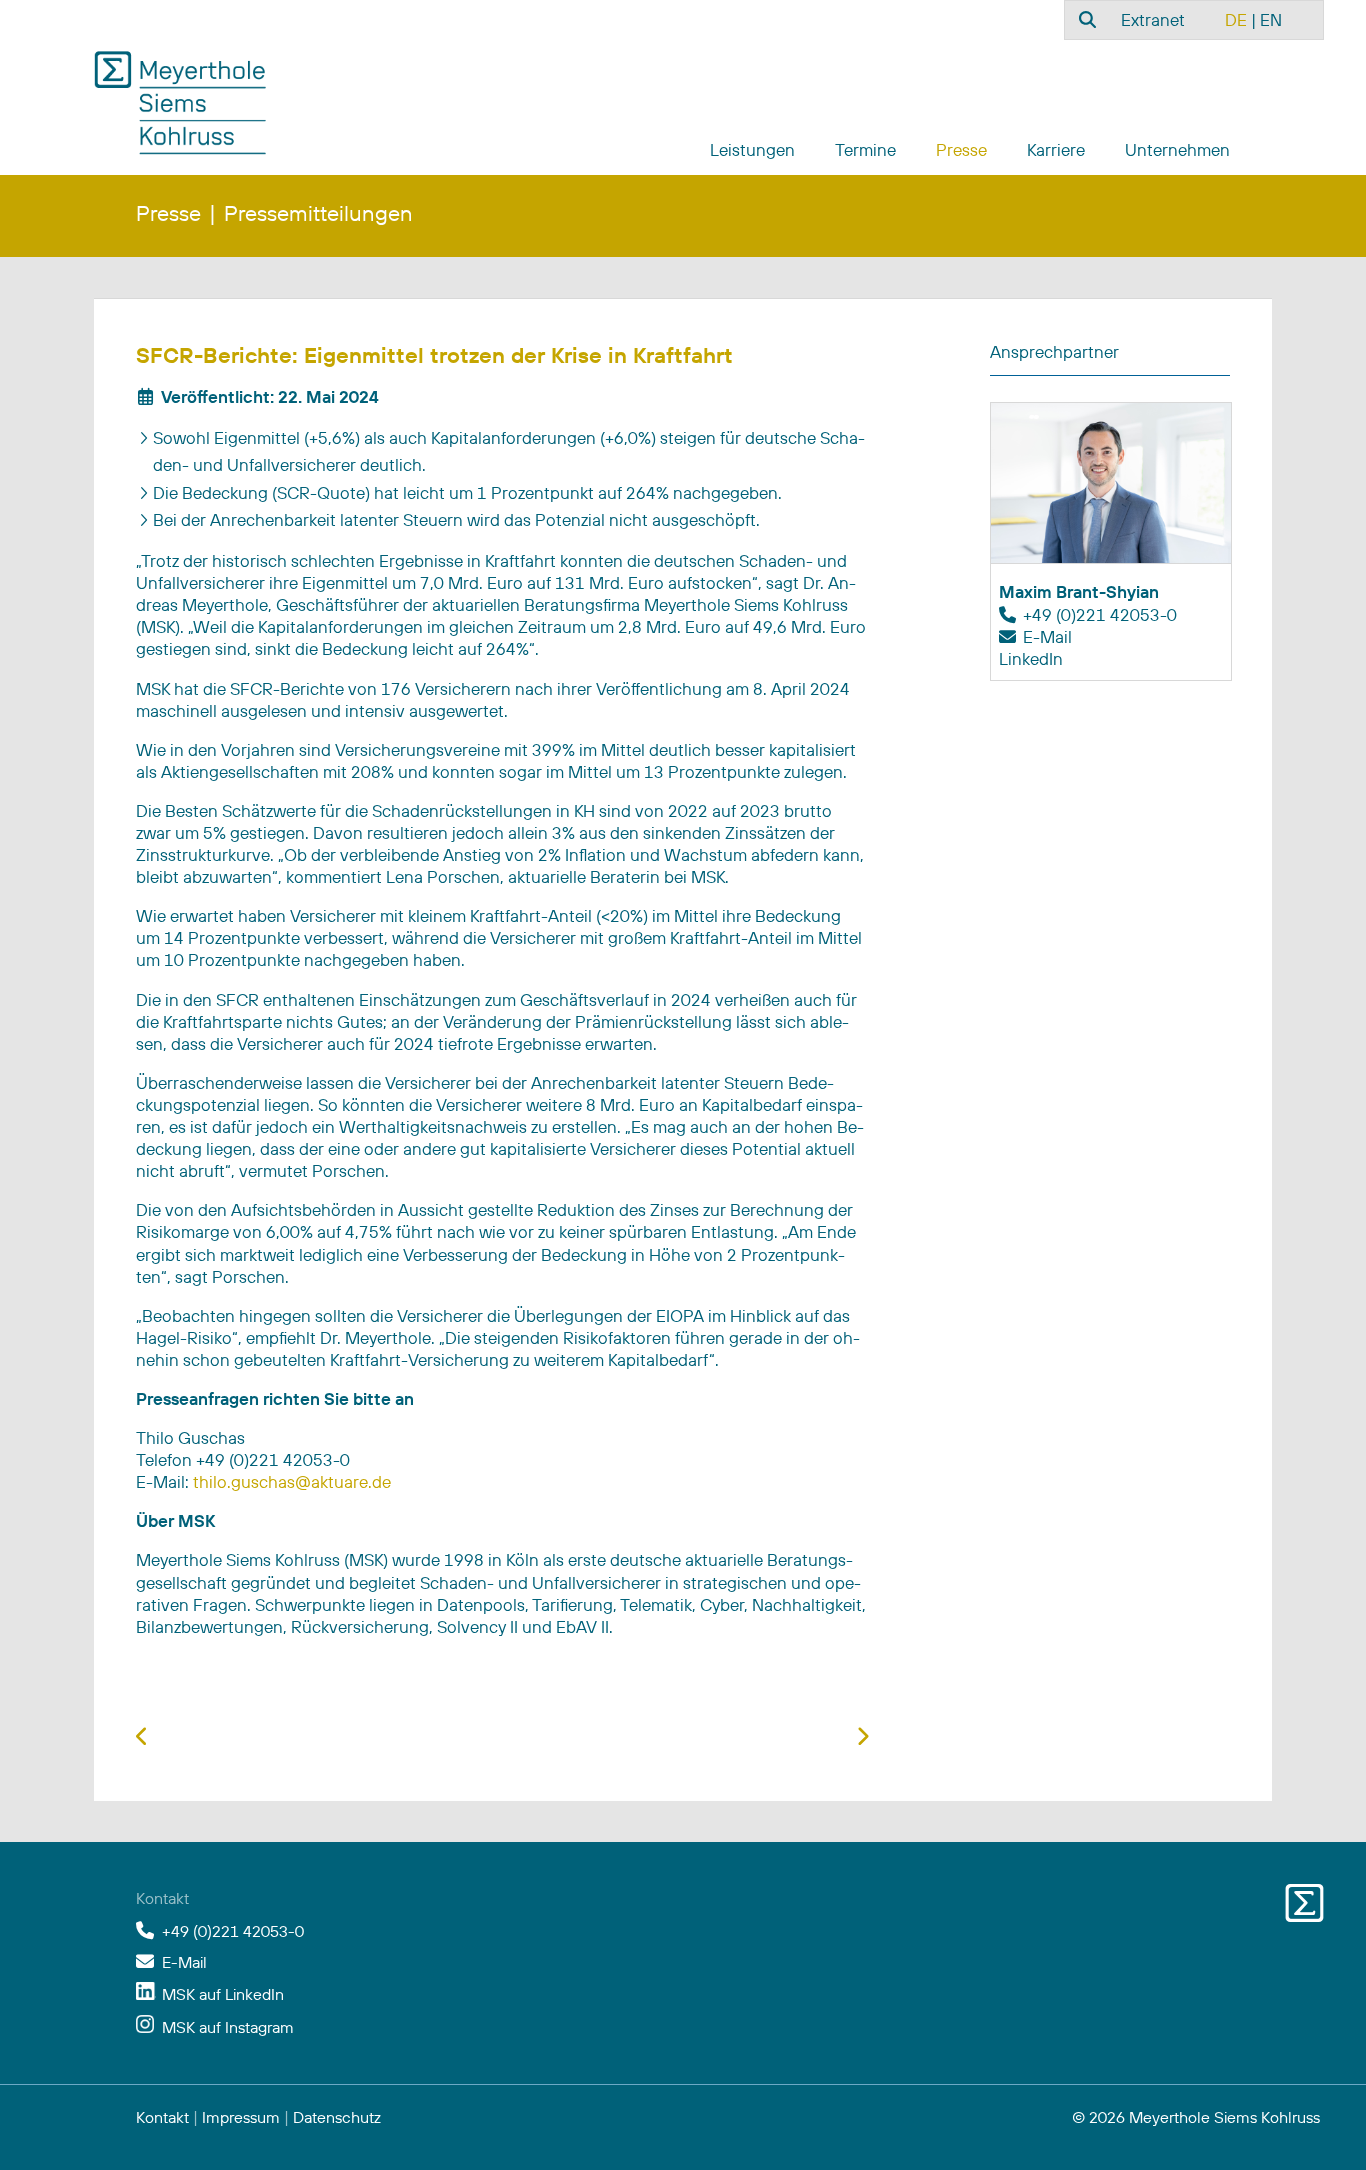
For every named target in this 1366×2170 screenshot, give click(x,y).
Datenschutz (337, 2117)
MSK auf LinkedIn (223, 1994)
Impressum (241, 2117)
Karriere (1056, 149)
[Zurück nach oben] (1304, 2130)
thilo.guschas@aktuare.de (292, 1481)
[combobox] (1085, 19)
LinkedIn (1031, 658)
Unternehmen (1177, 149)
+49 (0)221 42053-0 (233, 1931)
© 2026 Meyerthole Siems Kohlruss (1196, 2117)
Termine (865, 149)
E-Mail (1047, 636)
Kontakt (162, 2117)
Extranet (1153, 19)
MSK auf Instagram (228, 2027)
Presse (961, 149)
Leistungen (752, 149)
